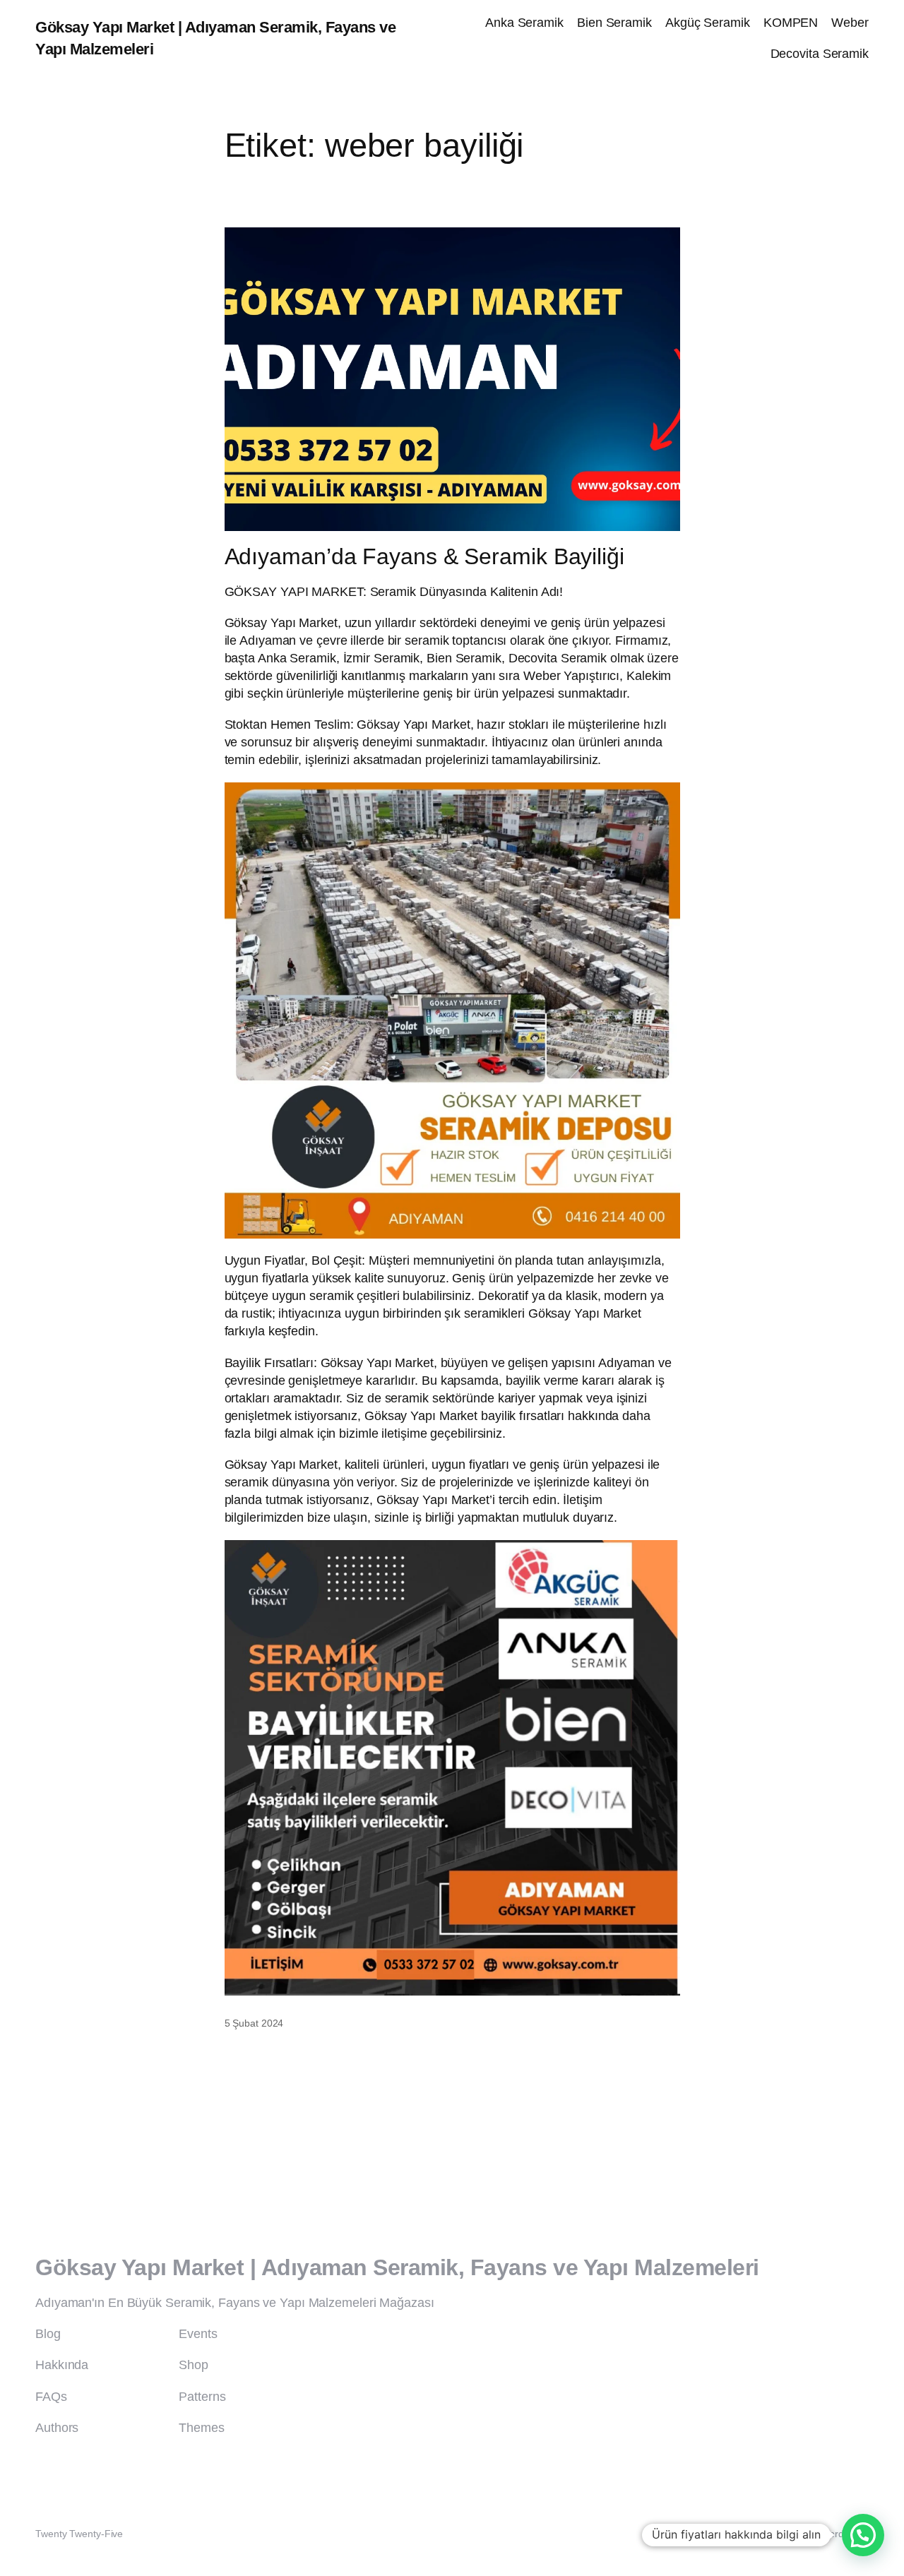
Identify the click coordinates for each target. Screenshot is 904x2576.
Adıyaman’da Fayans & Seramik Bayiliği (424, 557)
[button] (863, 2535)
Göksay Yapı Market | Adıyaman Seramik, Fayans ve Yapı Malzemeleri (397, 2267)
